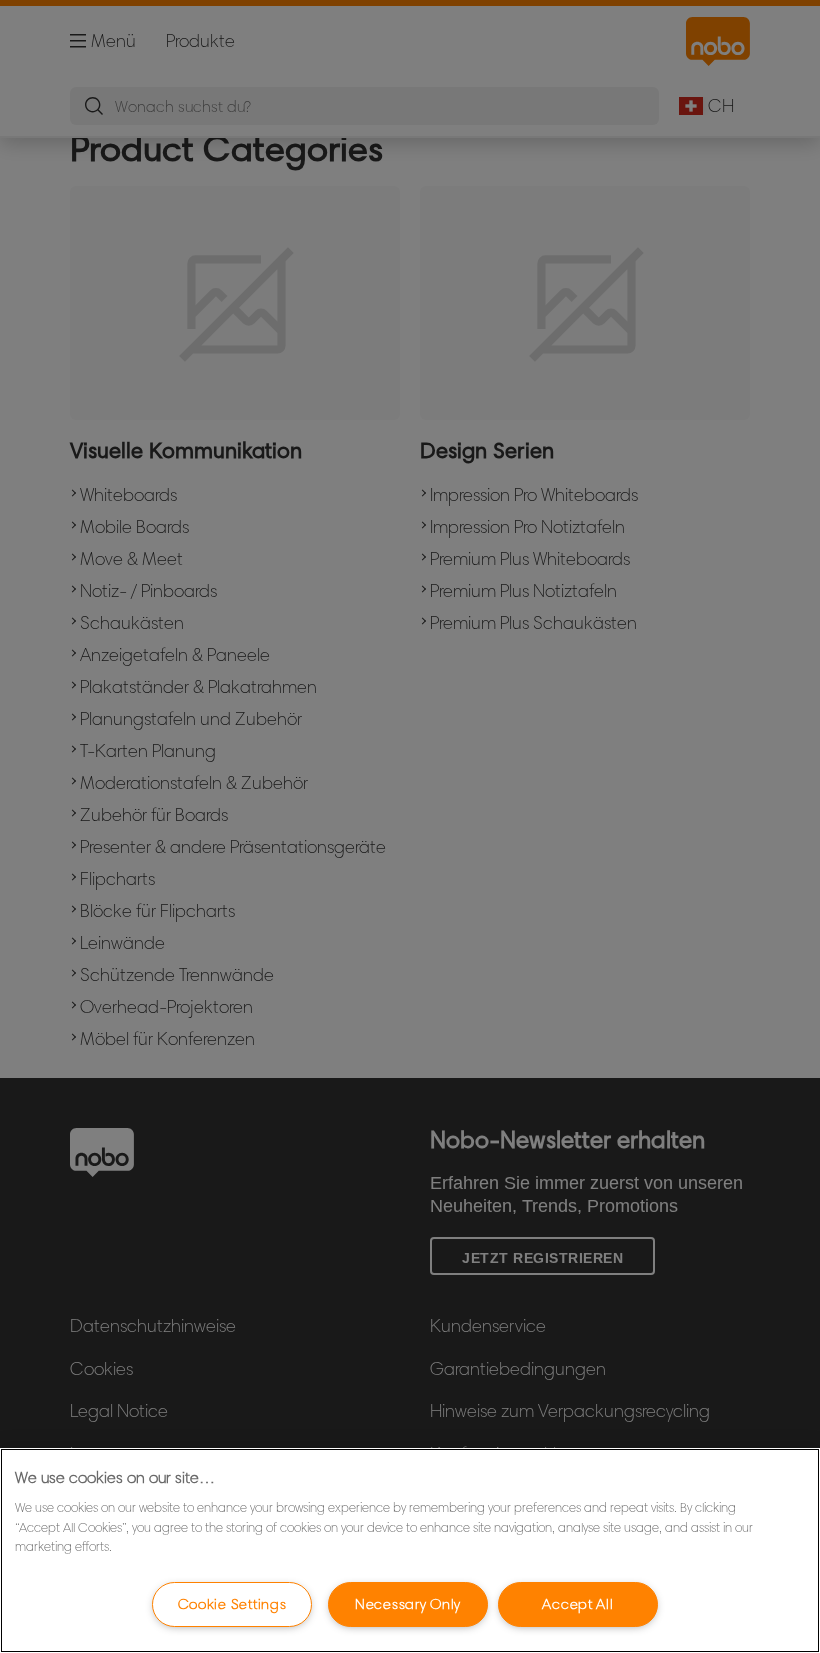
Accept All (577, 1604)
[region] (410, 1550)
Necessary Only (408, 1604)
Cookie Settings (232, 1604)
